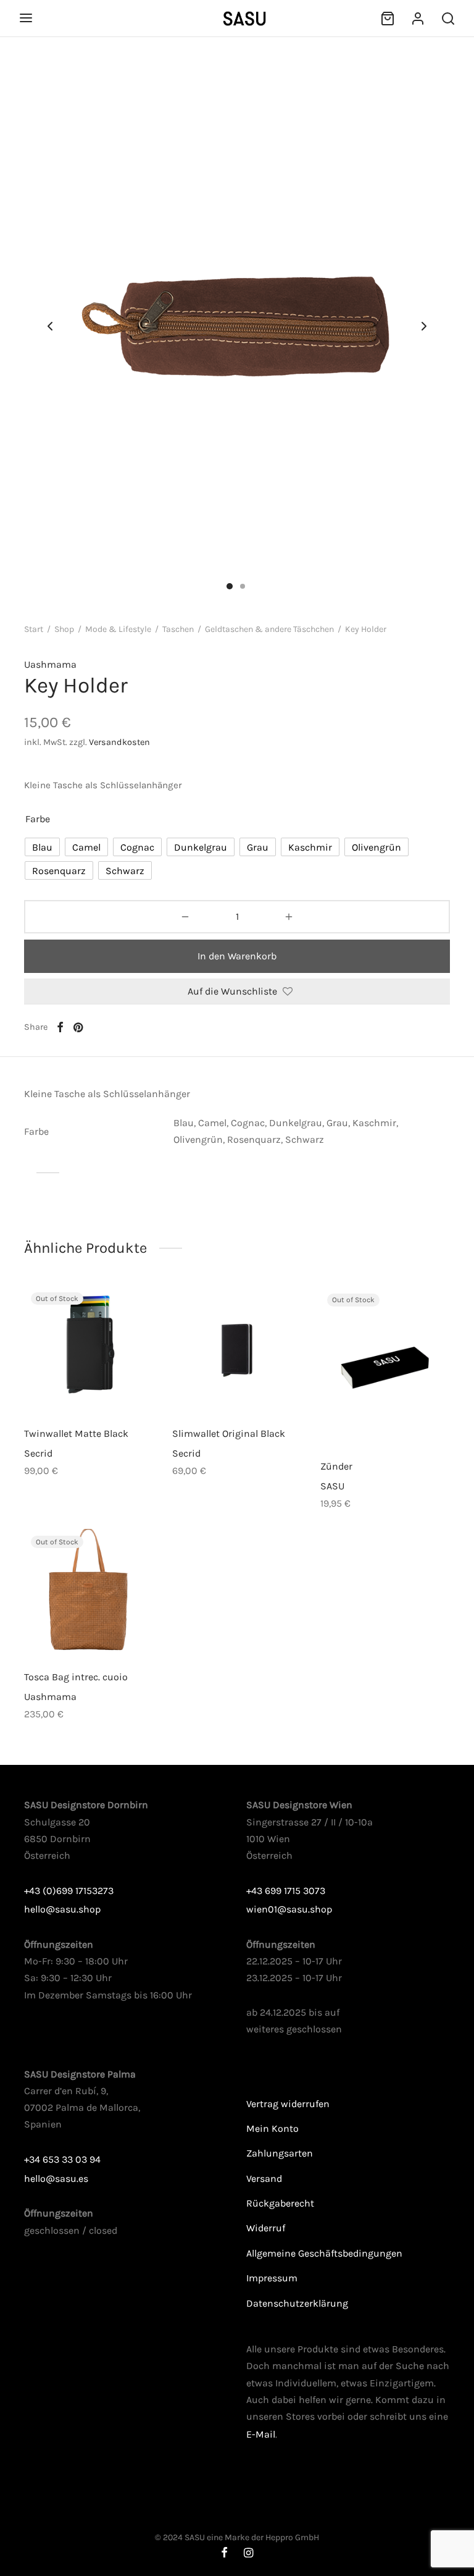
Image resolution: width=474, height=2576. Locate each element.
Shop (64, 629)
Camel (212, 1123)
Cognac (248, 1123)
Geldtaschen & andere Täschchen (269, 629)
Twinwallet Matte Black (76, 1433)
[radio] (42, 847)
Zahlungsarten (280, 2153)
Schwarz (305, 1139)
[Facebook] (60, 1027)
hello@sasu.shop (62, 1909)
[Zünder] (385, 1367)
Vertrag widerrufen (288, 2104)
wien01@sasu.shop (289, 1909)
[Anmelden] (418, 19)
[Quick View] (110, 1386)
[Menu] (26, 18)
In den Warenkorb (237, 956)
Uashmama (50, 664)
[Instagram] (248, 2554)
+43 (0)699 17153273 (69, 1891)
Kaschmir (374, 1123)
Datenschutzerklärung (297, 2303)
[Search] (448, 19)
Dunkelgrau (296, 1123)
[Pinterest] (78, 1027)
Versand (264, 2178)
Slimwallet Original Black (229, 1433)
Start (34, 629)
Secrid (38, 1453)
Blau (184, 1123)
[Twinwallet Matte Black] (89, 1350)
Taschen (178, 629)
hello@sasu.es (56, 2178)
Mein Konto (272, 2128)
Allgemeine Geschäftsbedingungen (324, 2253)
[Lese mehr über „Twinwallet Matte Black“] (68, 1386)
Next (424, 327)
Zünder (336, 1466)
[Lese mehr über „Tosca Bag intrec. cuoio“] (68, 1630)
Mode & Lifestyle (118, 629)
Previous (50, 327)
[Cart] (388, 19)
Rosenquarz (254, 1139)
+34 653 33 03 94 (62, 2159)
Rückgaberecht (280, 2203)
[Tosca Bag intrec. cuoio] (89, 1594)
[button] (216, 1386)
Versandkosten (119, 742)
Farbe (38, 819)
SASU (332, 1485)
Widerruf (266, 2228)
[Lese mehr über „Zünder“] (364, 1418)
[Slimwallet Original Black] (237, 1350)
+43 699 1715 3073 (286, 1891)
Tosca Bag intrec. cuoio (76, 1677)
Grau (337, 1123)
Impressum (272, 2278)
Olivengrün (198, 1139)
